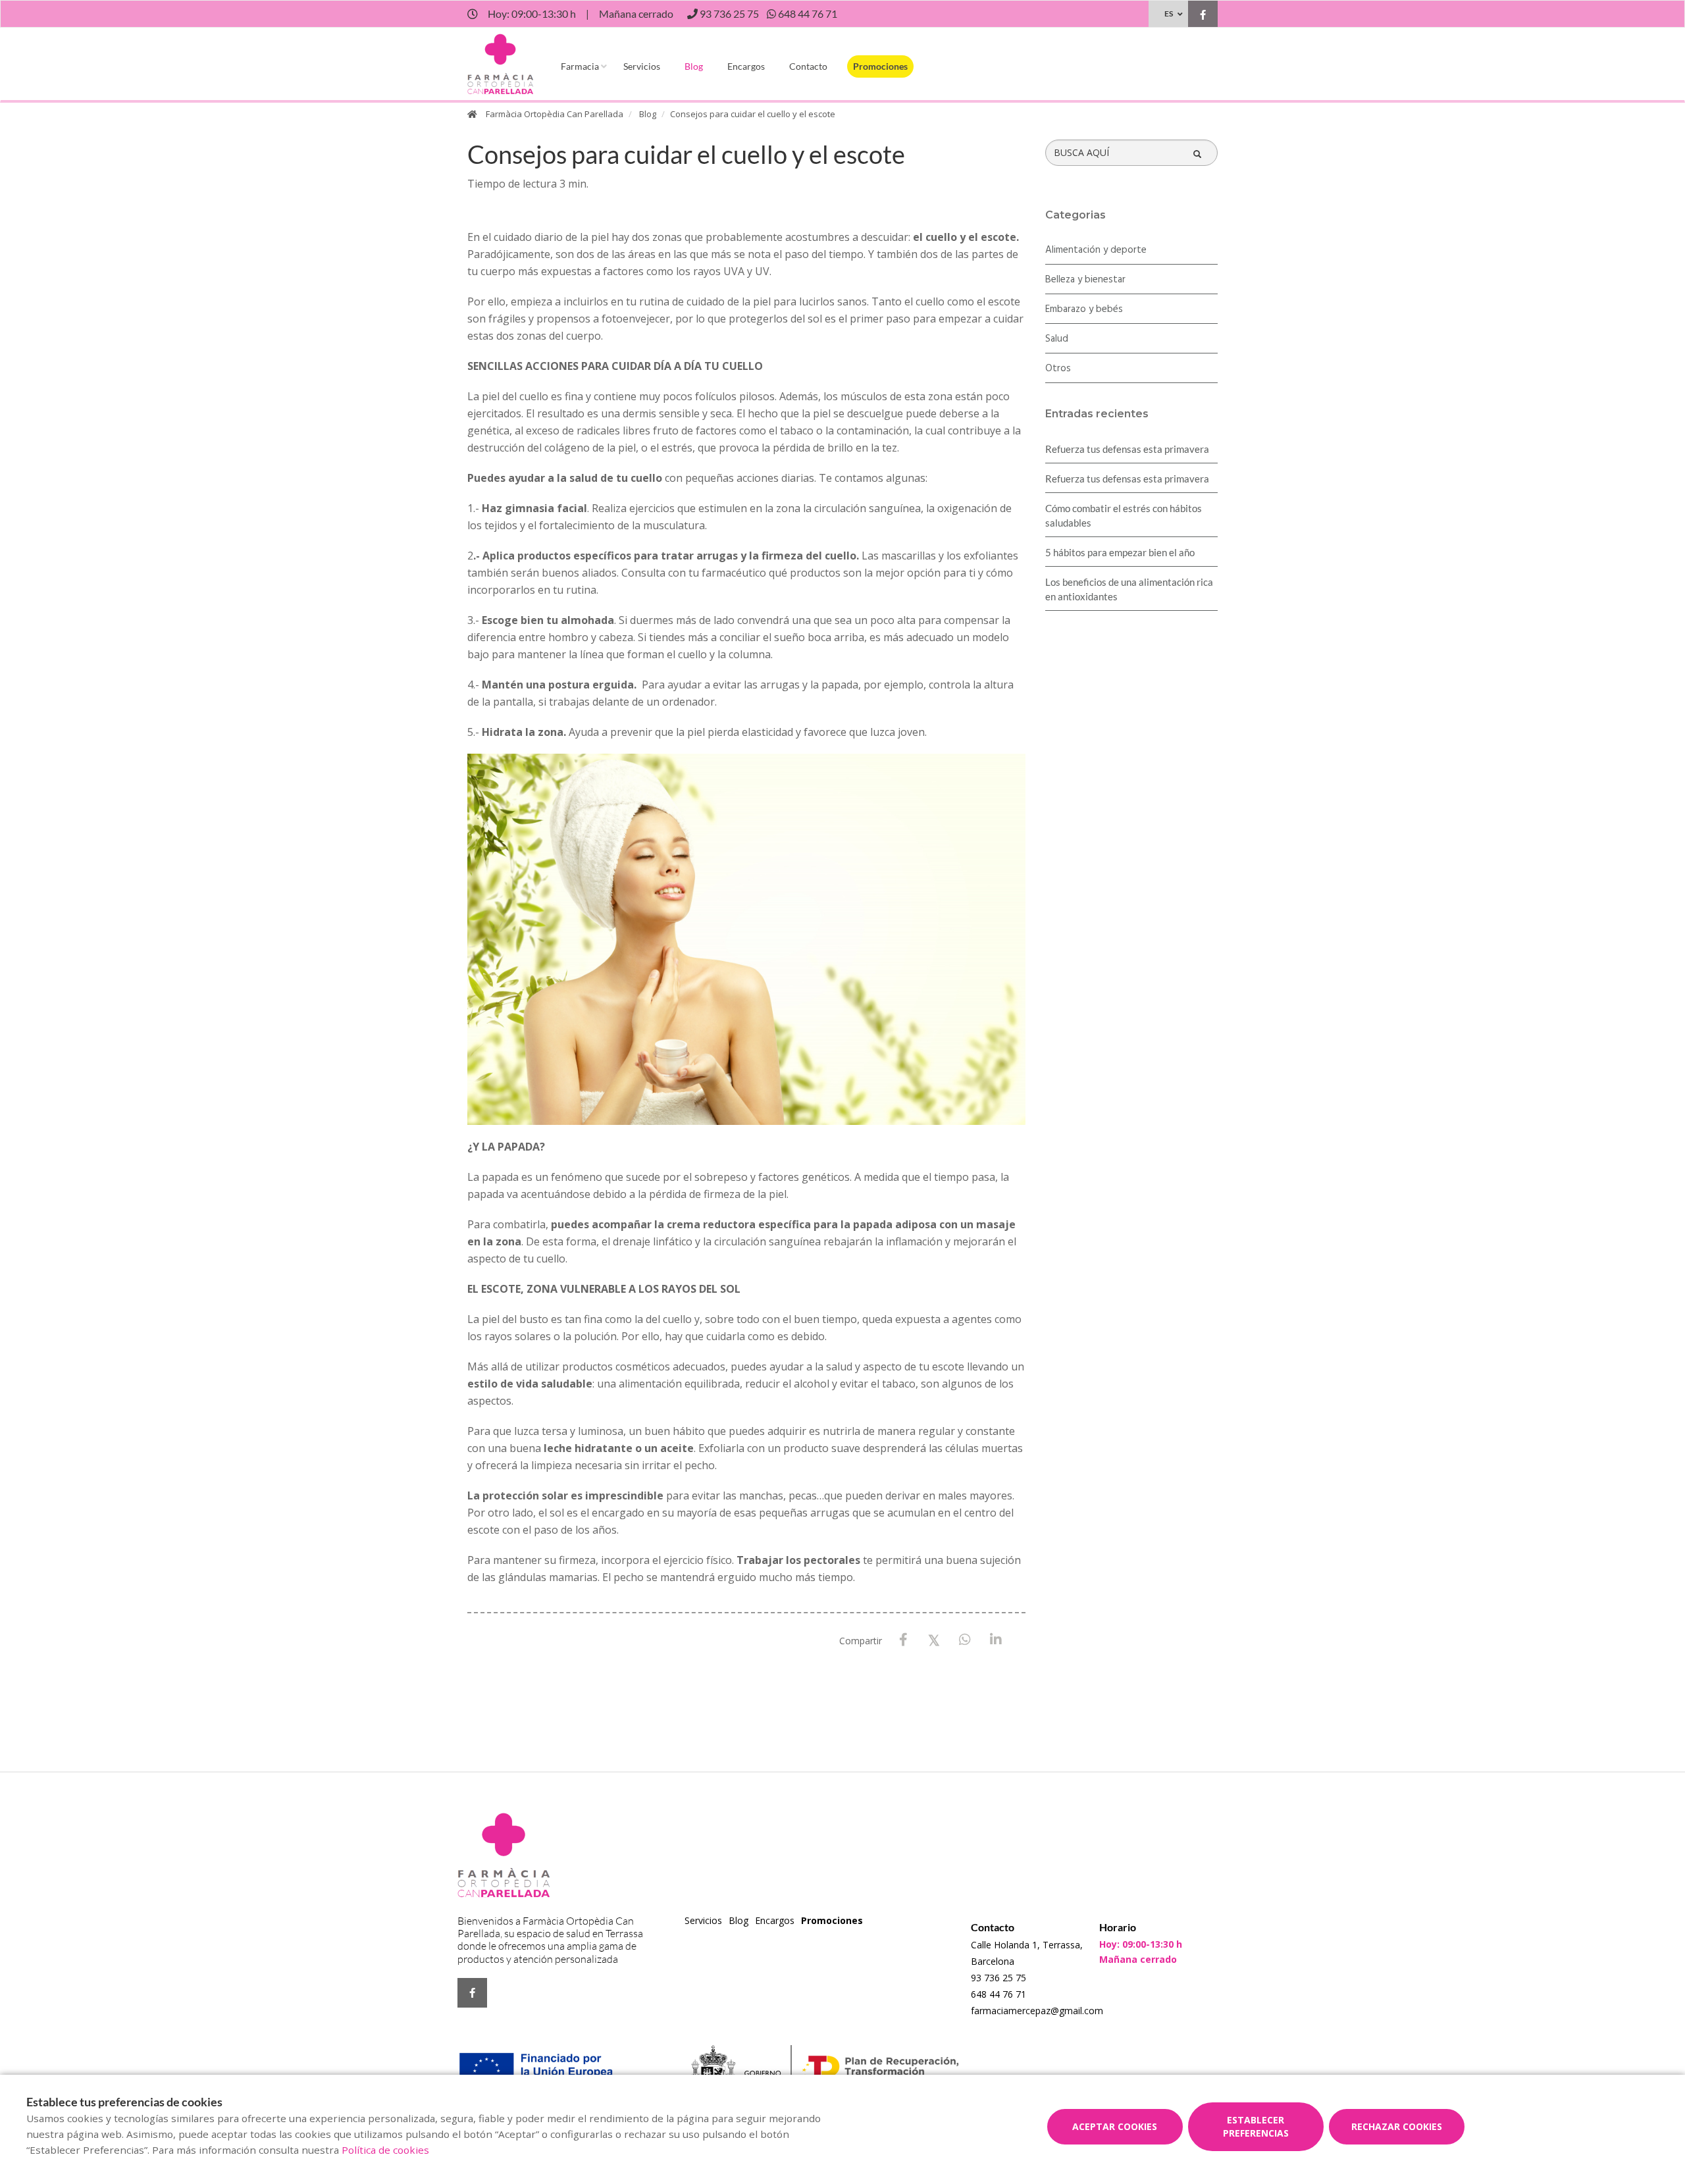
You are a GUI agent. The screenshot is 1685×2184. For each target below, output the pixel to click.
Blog (694, 66)
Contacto (808, 66)
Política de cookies (385, 2150)
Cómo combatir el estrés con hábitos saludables (1124, 515)
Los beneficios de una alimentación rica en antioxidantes (1129, 589)
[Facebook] (903, 1640)
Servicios (642, 66)
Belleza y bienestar (1085, 280)
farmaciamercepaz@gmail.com (1037, 2011)
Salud (1057, 339)
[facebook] (1203, 15)
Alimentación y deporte (1096, 250)
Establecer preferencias (1256, 2126)
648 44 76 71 (998, 1994)
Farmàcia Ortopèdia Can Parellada (555, 114)
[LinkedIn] (996, 1640)
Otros (1058, 369)
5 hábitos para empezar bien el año (1120, 552)
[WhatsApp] (965, 1640)
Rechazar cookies (1397, 2126)
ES (1169, 13)
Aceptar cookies (1115, 2126)
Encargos (746, 66)
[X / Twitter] (934, 1639)
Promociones (880, 66)
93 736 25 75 (998, 1978)
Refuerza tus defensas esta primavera (1127, 449)
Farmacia (580, 66)
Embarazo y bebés (1084, 309)
